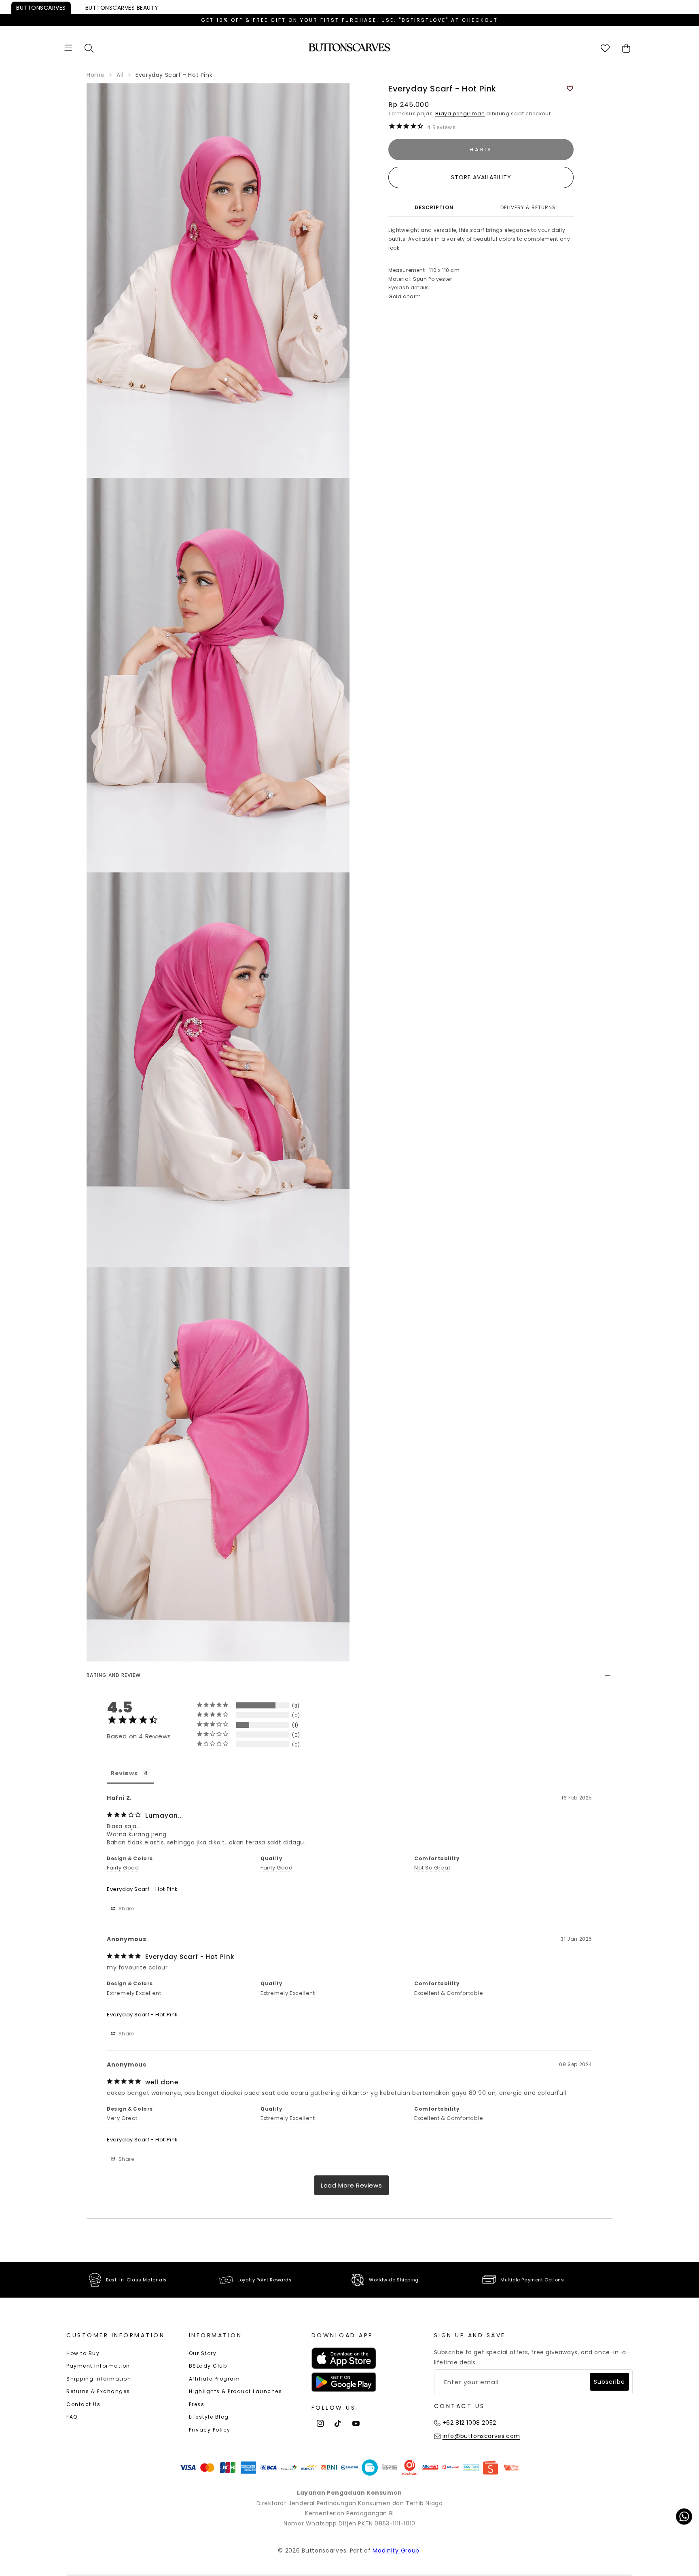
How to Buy (83, 2353)
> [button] (352, 2185)
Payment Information (98, 2366)
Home (95, 75)
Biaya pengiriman (460, 114)
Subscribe (609, 2382)
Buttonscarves (41, 8)
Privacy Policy (210, 2430)
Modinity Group (396, 2551)
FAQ (72, 2417)
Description (434, 207)
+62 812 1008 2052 (469, 2423)
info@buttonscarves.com (481, 2436)
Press (197, 2404)
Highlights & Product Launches (236, 2391)
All (120, 75)
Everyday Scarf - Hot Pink (142, 1889)
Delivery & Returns (528, 207)
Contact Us (83, 2404)
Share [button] (126, 1909)
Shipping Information (99, 2379)
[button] (68, 48)
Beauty (122, 8)
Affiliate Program (215, 2379)
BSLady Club (208, 2366)
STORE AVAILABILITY (481, 177)
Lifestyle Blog (209, 2417)
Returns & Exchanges (98, 2391)
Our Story (203, 2353)
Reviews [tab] (124, 1773)
